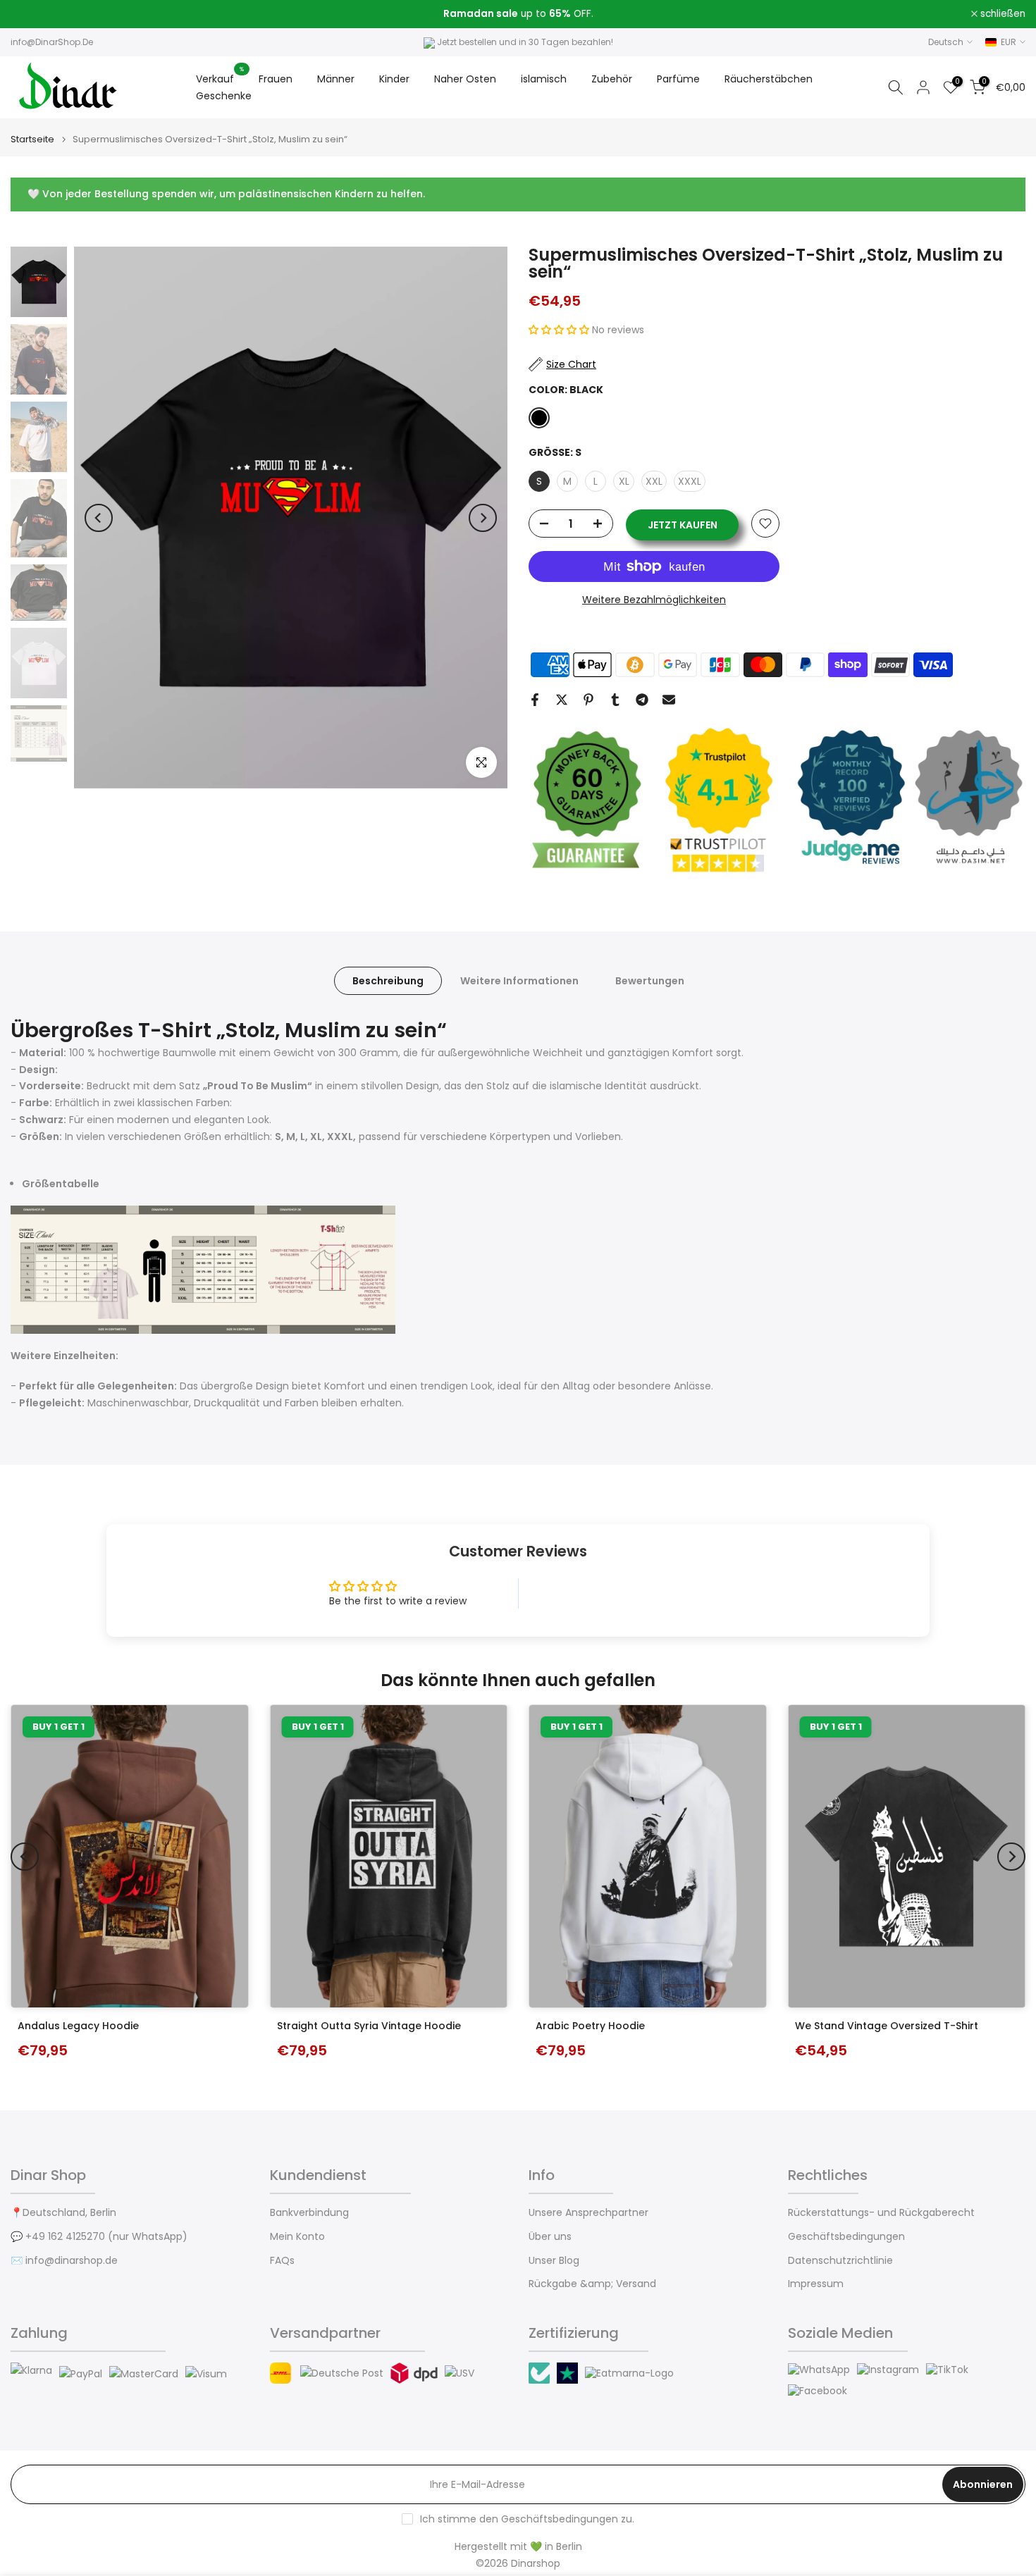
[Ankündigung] (518, 14)
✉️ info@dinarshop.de (64, 2261)
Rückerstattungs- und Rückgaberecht (881, 2213)
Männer (336, 79)
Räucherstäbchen (769, 79)
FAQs (282, 2261)
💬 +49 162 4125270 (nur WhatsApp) (99, 2237)
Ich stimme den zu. (527, 2519)
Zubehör (612, 79)
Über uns (550, 2237)
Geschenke (224, 96)
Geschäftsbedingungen (846, 2237)
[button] (560, 330)
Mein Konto (297, 2237)
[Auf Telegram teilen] (642, 700)
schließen (41, 14)
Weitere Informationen (519, 981)
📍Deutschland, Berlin (63, 2213)
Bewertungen (650, 981)
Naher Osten (465, 79)
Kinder (394, 79)
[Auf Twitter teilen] (562, 700)
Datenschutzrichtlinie (840, 2261)
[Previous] (99, 518)
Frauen (276, 79)
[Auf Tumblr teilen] (615, 700)
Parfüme (678, 79)
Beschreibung (388, 981)
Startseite (32, 139)
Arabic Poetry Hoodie (590, 2026)
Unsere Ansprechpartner (588, 2213)
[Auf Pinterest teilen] (588, 700)
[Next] (483, 518)
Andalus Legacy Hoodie (78, 2026)
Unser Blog (554, 2261)
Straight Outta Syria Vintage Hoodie (369, 2026)
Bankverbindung (309, 2213)
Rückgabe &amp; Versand (592, 2284)
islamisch (544, 79)
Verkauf (220, 78)
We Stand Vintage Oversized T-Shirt (887, 2026)
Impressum (816, 2284)
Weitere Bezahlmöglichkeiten (654, 600)
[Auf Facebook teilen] (535, 700)
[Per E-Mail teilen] (669, 700)
